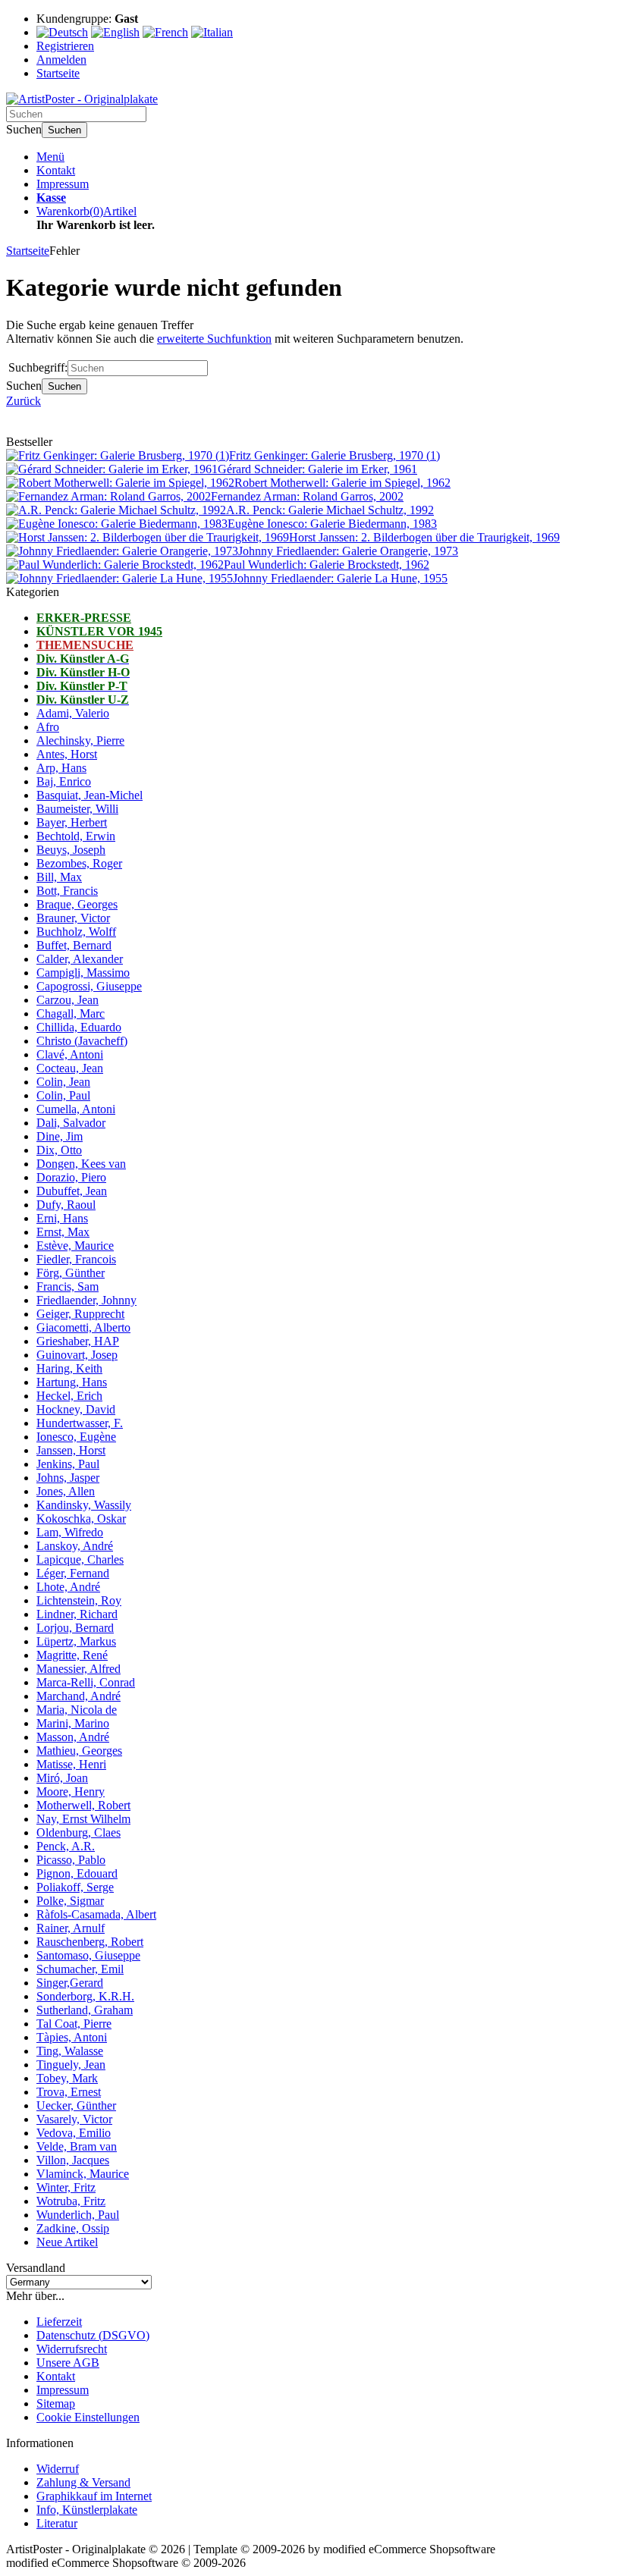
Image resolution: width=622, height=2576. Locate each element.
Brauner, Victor (73, 918)
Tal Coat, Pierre (74, 2024)
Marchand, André (79, 1696)
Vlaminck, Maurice (83, 2174)
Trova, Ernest (69, 2092)
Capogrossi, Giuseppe (89, 986)
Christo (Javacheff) (82, 1041)
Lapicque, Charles (80, 1559)
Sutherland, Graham (85, 2010)
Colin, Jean (63, 1082)
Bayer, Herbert (72, 822)
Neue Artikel (67, 2242)
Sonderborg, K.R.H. (85, 1996)
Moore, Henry (71, 1792)
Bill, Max (59, 877)
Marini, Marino (73, 1723)
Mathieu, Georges (79, 1751)
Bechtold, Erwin (76, 836)
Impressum (63, 184)
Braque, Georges (77, 904)
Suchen (64, 130)
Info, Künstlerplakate (87, 2510)
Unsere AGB (68, 2363)
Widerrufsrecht (72, 2349)
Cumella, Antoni (76, 1109)
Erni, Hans (62, 1218)
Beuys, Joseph (71, 850)
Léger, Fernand (73, 1573)
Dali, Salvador (71, 1123)
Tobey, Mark (67, 2078)
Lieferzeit (59, 2322)
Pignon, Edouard (77, 1873)
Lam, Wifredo (70, 1532)
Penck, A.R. (66, 1846)
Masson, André (73, 1737)
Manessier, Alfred (79, 1669)
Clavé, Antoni (70, 1054)
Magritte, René (72, 1655)
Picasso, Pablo (71, 1860)
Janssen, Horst (71, 1450)
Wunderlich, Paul (78, 2215)
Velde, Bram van (77, 2146)
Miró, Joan (62, 1778)
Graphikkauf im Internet (94, 2496)
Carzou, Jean (68, 1000)
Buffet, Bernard (74, 945)
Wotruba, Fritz (71, 2201)
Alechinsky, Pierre (80, 740)
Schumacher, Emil (80, 1969)
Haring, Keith (69, 1368)
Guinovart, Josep (77, 1355)
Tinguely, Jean (71, 2065)
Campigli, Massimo (83, 973)
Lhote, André (68, 1587)
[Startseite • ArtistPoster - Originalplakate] (82, 99)
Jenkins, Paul (68, 1464)
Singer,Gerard (70, 1983)
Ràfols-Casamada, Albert (96, 1914)
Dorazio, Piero (71, 1177)
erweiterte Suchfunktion (214, 339)
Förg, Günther (71, 1273)
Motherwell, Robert (83, 1805)
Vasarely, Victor (74, 2119)
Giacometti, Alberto (83, 1327)
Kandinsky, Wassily (84, 1505)
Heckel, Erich (69, 1396)
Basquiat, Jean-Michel (90, 795)
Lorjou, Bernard (75, 1628)
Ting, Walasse (70, 2051)
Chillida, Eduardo (79, 1027)
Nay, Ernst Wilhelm (83, 1819)
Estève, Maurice (75, 1246)
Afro (48, 727)
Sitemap (56, 2403)
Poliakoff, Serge (75, 1887)
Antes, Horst (67, 754)
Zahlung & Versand (83, 2482)
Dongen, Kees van (81, 1164)
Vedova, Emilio (74, 2133)
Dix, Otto (59, 1150)
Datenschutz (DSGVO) (93, 2335)
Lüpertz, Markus (76, 1641)
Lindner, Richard (77, 1614)
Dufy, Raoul (66, 1205)
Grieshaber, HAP (78, 1341)
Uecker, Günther (76, 2105)
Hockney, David (76, 1409)
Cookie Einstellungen (88, 2417)
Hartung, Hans (72, 1382)
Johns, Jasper (68, 1478)
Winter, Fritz (66, 2187)
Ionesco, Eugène (76, 1437)
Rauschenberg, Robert (90, 1942)
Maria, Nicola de (77, 1710)
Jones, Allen (66, 1491)
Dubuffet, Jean (72, 1191)
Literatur (57, 2523)
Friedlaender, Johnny (86, 1300)
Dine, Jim (60, 1136)
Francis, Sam (68, 1286)
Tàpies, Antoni (72, 2037)
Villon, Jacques (73, 2160)
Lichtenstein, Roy (79, 1600)
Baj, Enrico (64, 781)
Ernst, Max (63, 1232)
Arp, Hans (61, 768)
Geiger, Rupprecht (80, 1314)
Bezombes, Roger (79, 863)
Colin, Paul (63, 1095)
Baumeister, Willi (77, 809)
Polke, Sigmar (70, 1901)
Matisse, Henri (71, 1764)
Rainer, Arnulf (71, 1928)
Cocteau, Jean (70, 1068)
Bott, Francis (67, 891)
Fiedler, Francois (76, 1259)
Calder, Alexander (80, 959)
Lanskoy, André (75, 1546)
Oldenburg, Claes (79, 1832)
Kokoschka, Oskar (81, 1519)
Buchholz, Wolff (76, 932)
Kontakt (56, 170)
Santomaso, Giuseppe (88, 1955)
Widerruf (58, 2469)
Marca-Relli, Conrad (86, 1682)
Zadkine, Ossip (73, 2228)
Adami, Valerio (73, 713)
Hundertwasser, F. (80, 1423)
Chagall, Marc (71, 1013)
